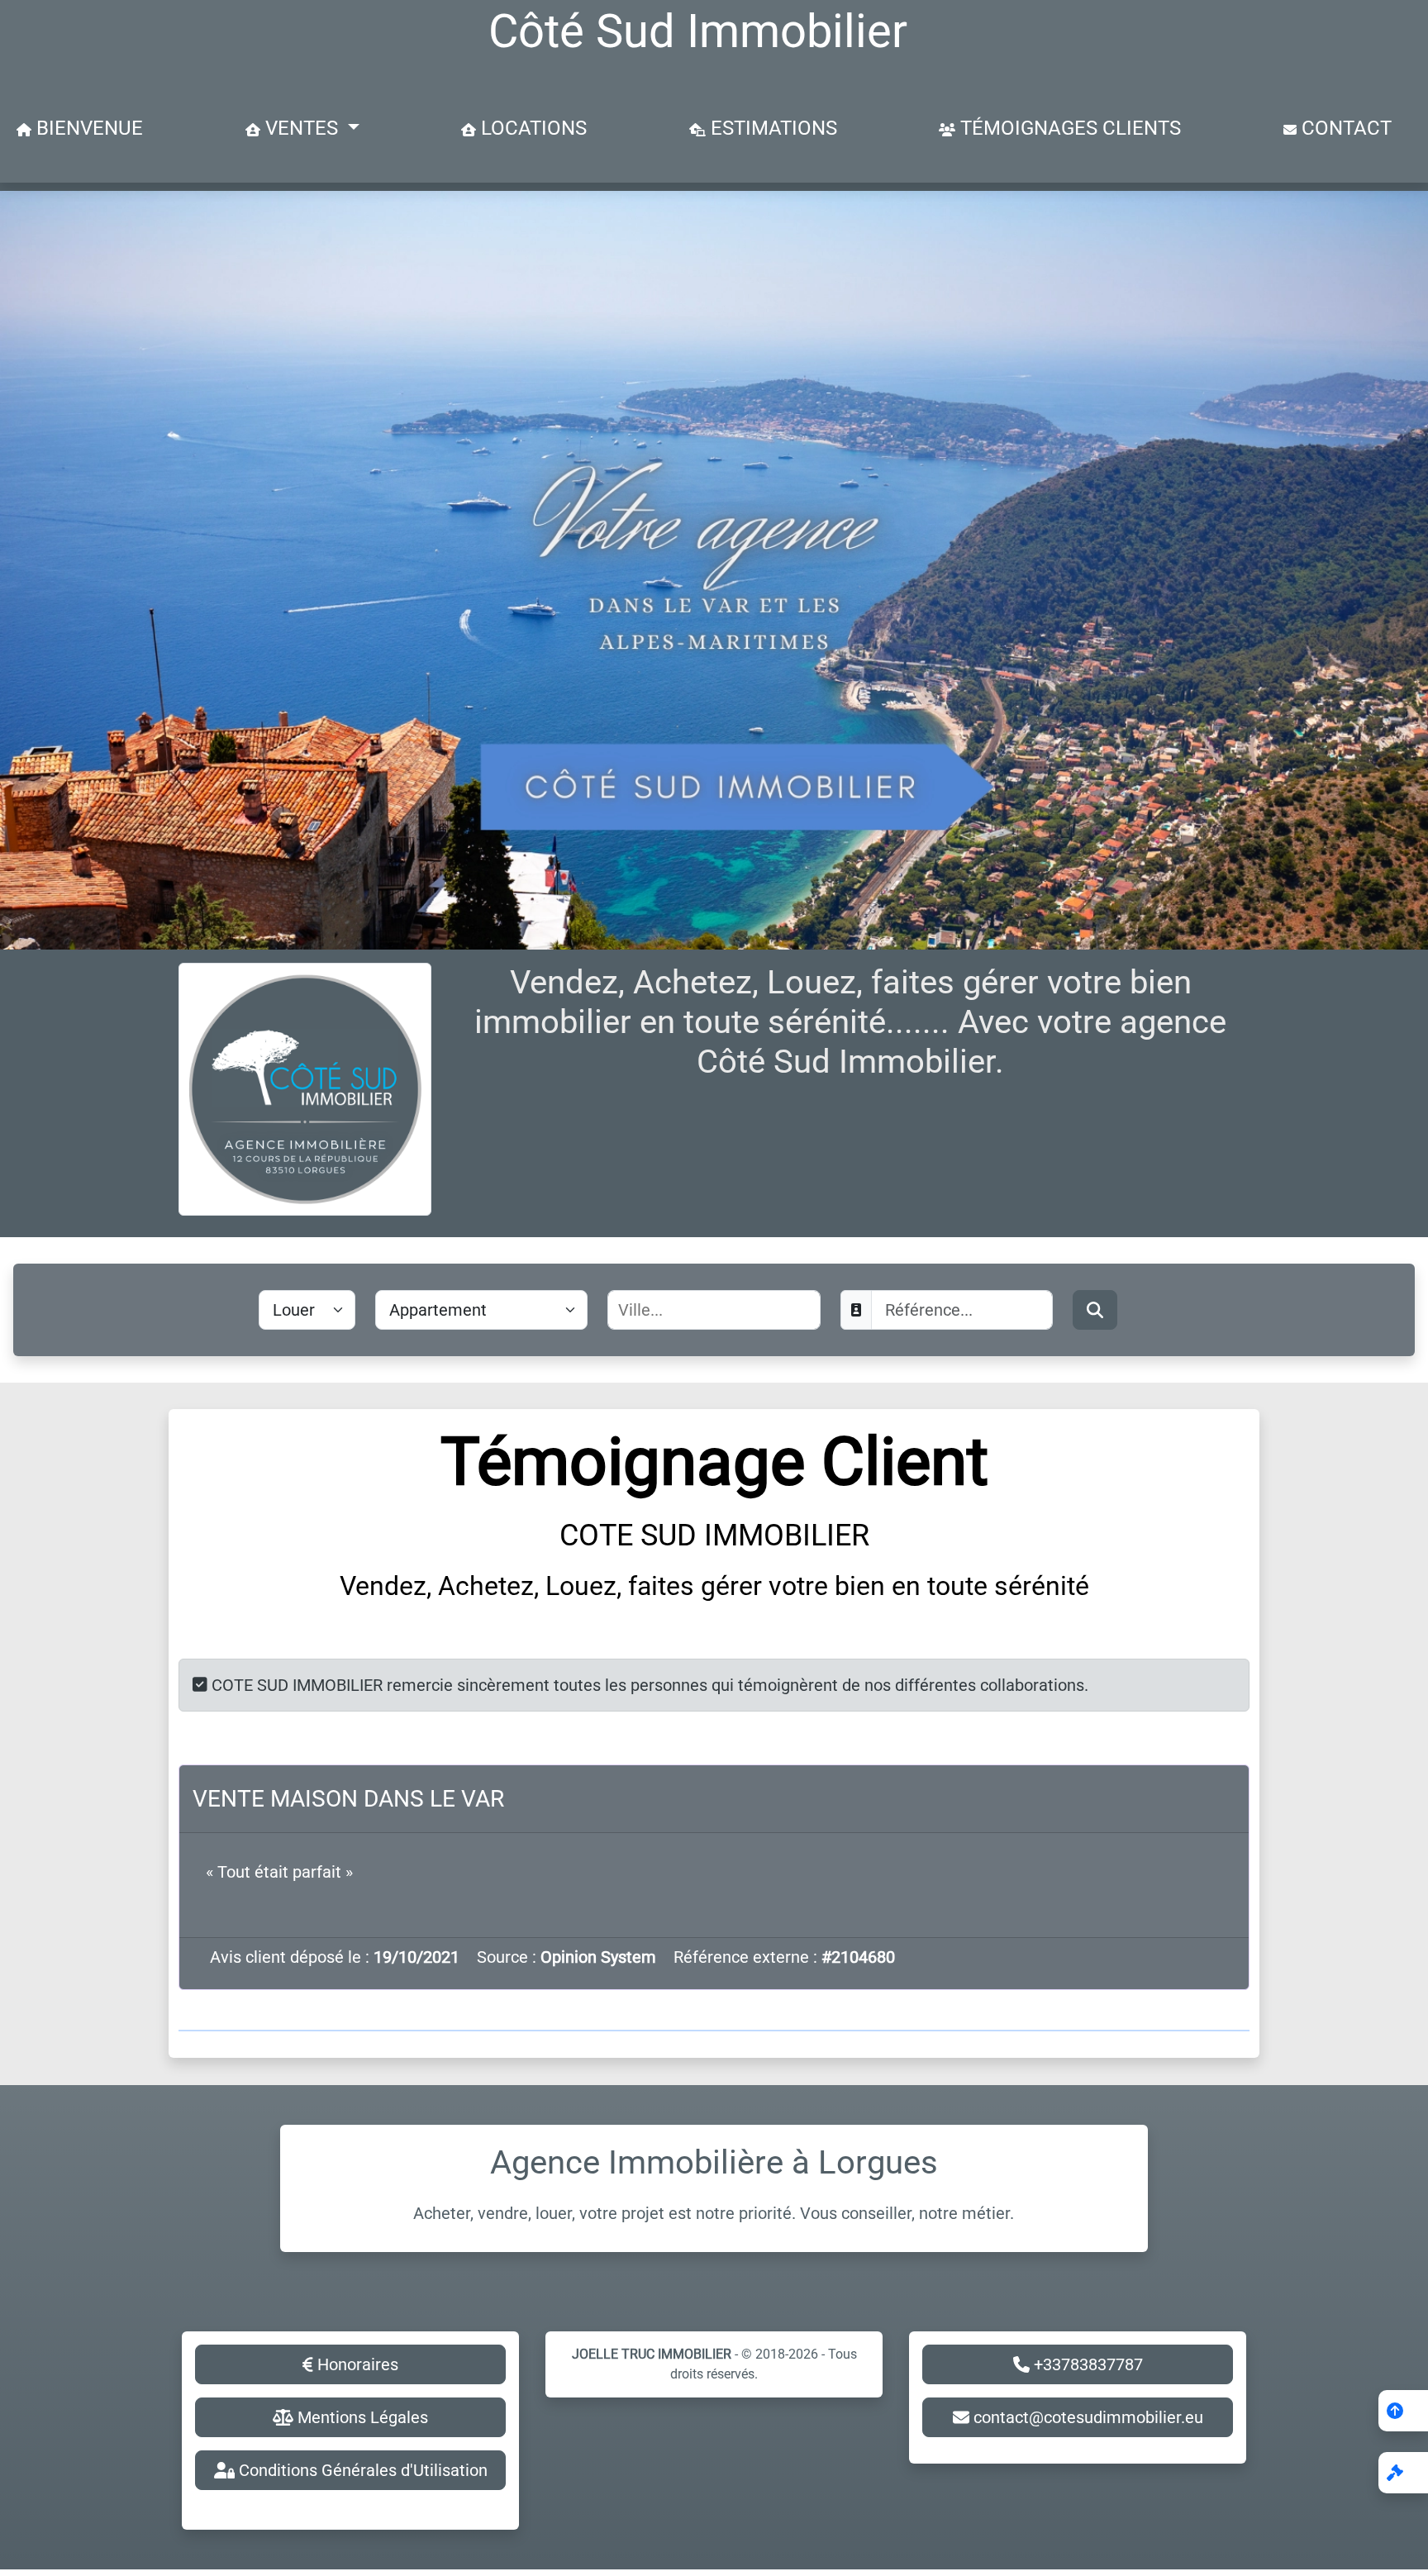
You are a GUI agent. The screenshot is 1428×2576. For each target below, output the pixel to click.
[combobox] (714, 1310)
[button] (1403, 2473)
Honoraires (356, 2364)
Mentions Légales (361, 2417)
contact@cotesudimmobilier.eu (1086, 2417)
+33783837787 (1086, 2364)
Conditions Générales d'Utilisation (361, 2470)
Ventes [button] (302, 128)
